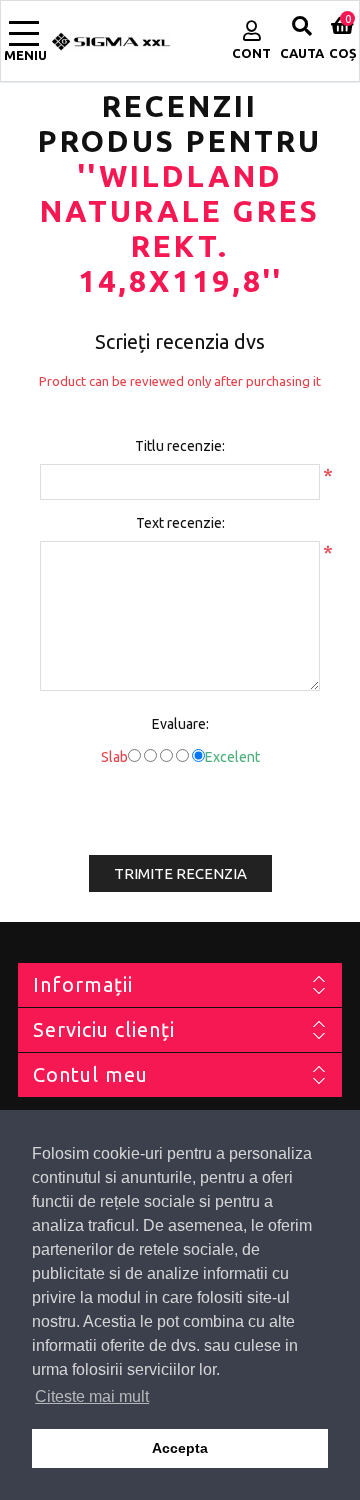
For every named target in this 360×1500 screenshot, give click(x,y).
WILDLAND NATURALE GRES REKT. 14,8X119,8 (180, 228)
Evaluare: (180, 724)
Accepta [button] (180, 1448)
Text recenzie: (180, 523)
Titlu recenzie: (180, 446)
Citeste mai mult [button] (92, 1396)
